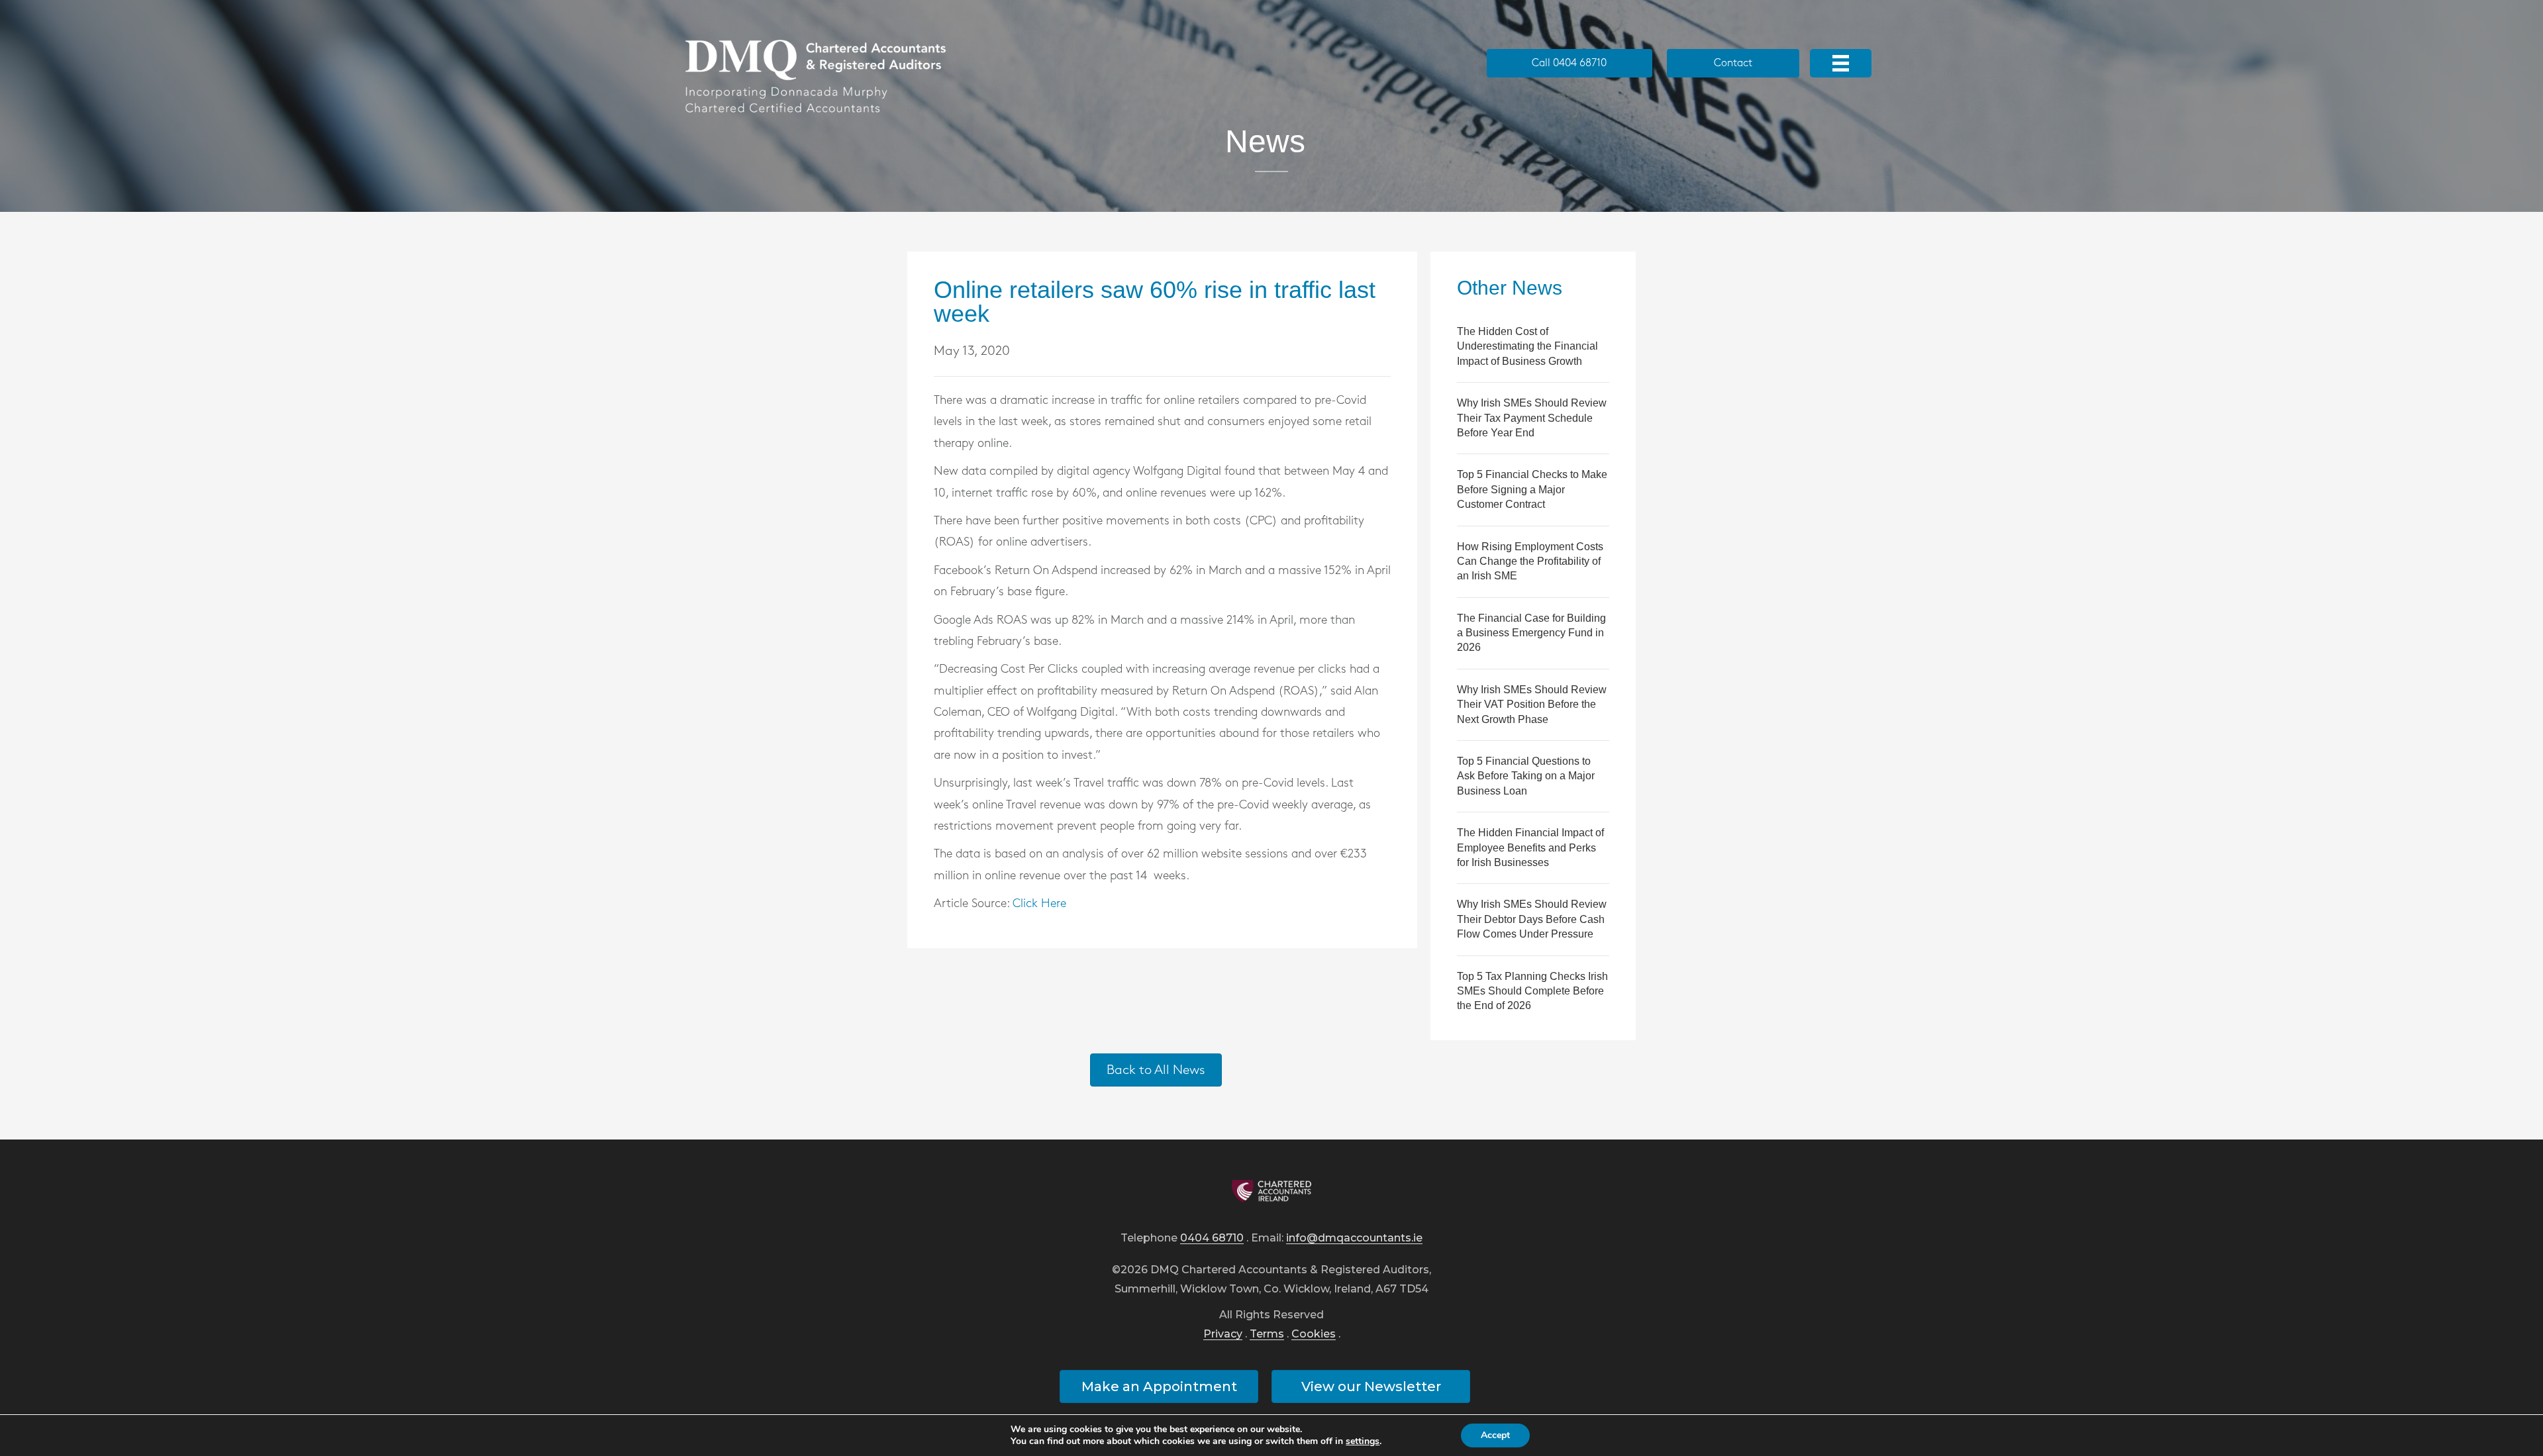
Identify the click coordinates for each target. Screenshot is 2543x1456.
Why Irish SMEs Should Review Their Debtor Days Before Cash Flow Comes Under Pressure (1532, 919)
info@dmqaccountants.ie (1354, 1238)
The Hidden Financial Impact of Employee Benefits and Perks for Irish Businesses (1530, 848)
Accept (1495, 1435)
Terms (1267, 1335)
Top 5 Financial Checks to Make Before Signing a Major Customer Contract (1532, 489)
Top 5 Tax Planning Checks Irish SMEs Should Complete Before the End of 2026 (1532, 991)
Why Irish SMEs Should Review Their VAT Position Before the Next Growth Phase (1532, 704)
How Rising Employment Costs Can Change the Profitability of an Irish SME (1530, 561)
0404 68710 (1212, 1238)
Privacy (1223, 1335)
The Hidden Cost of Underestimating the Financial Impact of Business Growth (1527, 346)
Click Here (1039, 904)
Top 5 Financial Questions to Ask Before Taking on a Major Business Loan (1526, 776)
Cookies (1314, 1335)
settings (1363, 1441)
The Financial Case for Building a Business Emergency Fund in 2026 (1531, 633)
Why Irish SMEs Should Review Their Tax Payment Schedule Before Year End (1532, 418)
